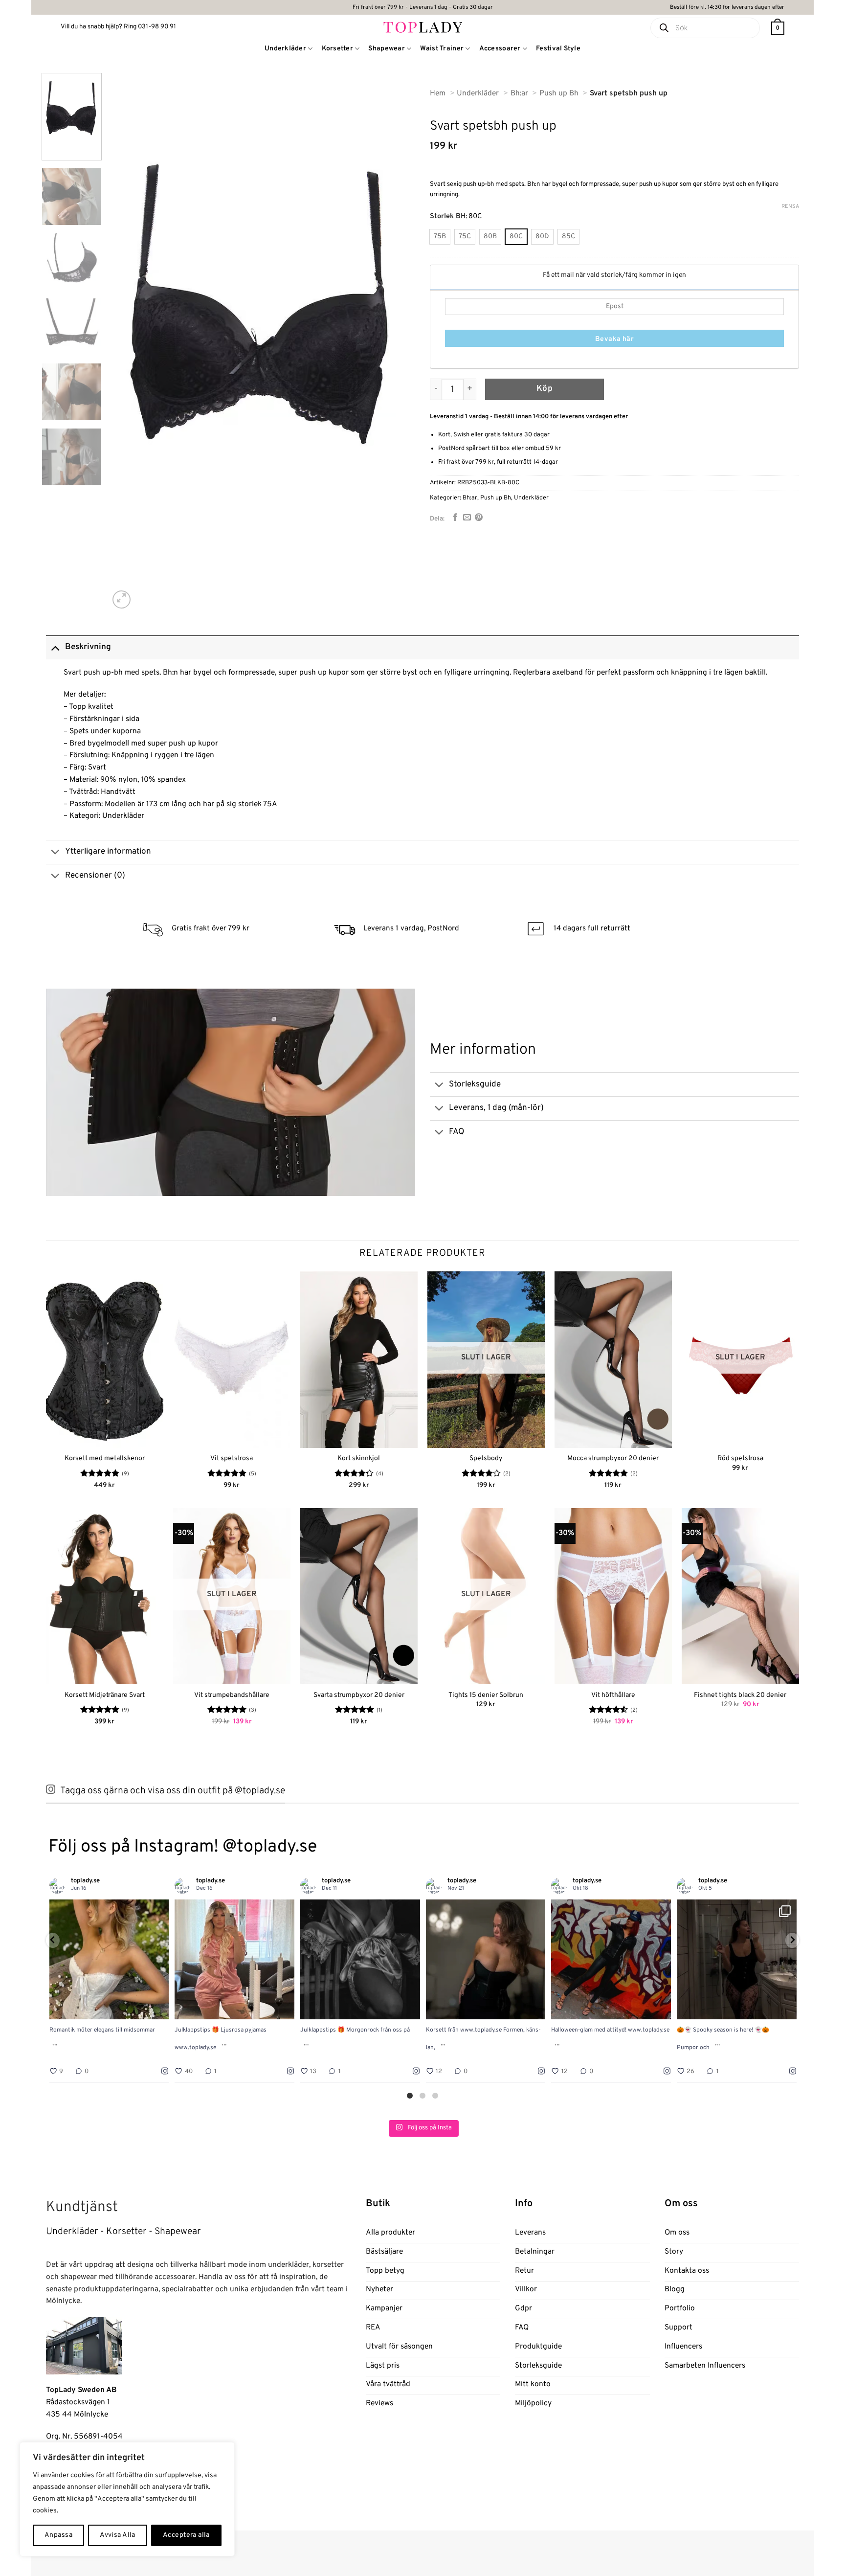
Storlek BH (448, 216)
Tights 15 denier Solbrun (486, 1695)
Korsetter (338, 49)
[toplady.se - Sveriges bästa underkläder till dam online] (423, 27)
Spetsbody (486, 1458)
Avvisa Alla (118, 2535)
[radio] (440, 237)
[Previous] (128, 342)
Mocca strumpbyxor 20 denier (613, 1458)
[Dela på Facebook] (455, 518)
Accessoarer (500, 49)
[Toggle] (55, 647)
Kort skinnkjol (359, 1458)
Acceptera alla (186, 2535)
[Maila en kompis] (467, 518)
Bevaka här (614, 339)
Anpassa (58, 2535)
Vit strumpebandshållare (232, 1695)
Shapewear (387, 49)
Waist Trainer (442, 49)
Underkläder (285, 49)
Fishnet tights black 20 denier (740, 1695)
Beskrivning (88, 647)
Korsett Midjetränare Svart (105, 1695)
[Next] (397, 342)
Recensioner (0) (95, 876)
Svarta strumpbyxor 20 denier (359, 1695)
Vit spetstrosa (232, 1458)
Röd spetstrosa (740, 1458)
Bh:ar (470, 498)
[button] (778, 28)
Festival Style (558, 49)
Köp (545, 389)
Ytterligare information (108, 852)
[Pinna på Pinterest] (479, 518)
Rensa (790, 206)
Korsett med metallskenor (105, 1458)
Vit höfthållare (613, 1695)
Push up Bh (496, 498)
